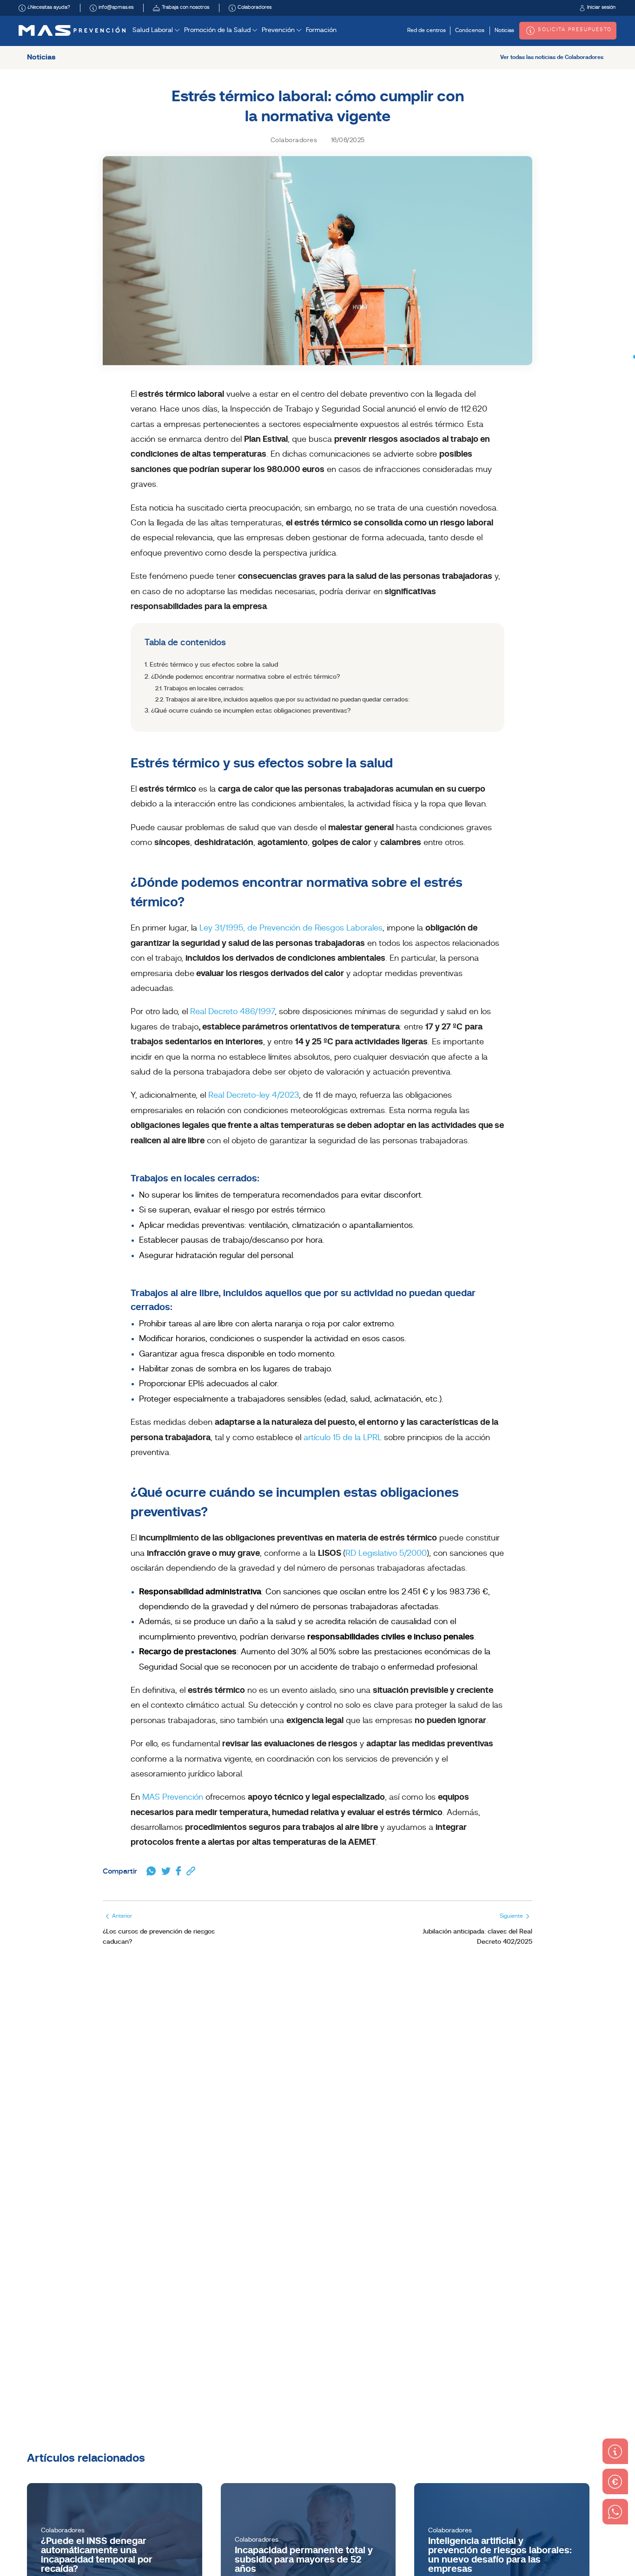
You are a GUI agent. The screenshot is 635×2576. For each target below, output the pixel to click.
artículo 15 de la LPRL (343, 1438)
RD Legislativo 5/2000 (386, 1554)
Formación (321, 30)
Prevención (279, 30)
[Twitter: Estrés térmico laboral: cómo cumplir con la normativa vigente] (166, 1872)
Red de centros (427, 31)
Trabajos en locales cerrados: (204, 689)
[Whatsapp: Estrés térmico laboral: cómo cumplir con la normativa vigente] (151, 1872)
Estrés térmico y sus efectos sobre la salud (214, 665)
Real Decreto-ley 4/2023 (254, 1096)
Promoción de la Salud (218, 30)
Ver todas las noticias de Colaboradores (552, 58)
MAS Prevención (173, 1798)
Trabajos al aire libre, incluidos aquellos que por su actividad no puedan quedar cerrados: (288, 700)
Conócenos (470, 31)
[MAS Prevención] (72, 30)
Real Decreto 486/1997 (232, 1012)
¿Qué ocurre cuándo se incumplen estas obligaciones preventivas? (251, 711)
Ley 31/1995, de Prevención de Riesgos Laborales (291, 928)
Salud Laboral (154, 30)
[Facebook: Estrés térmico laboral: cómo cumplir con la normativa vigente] (179, 1872)
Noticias (504, 31)
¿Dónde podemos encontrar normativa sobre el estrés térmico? (245, 677)
